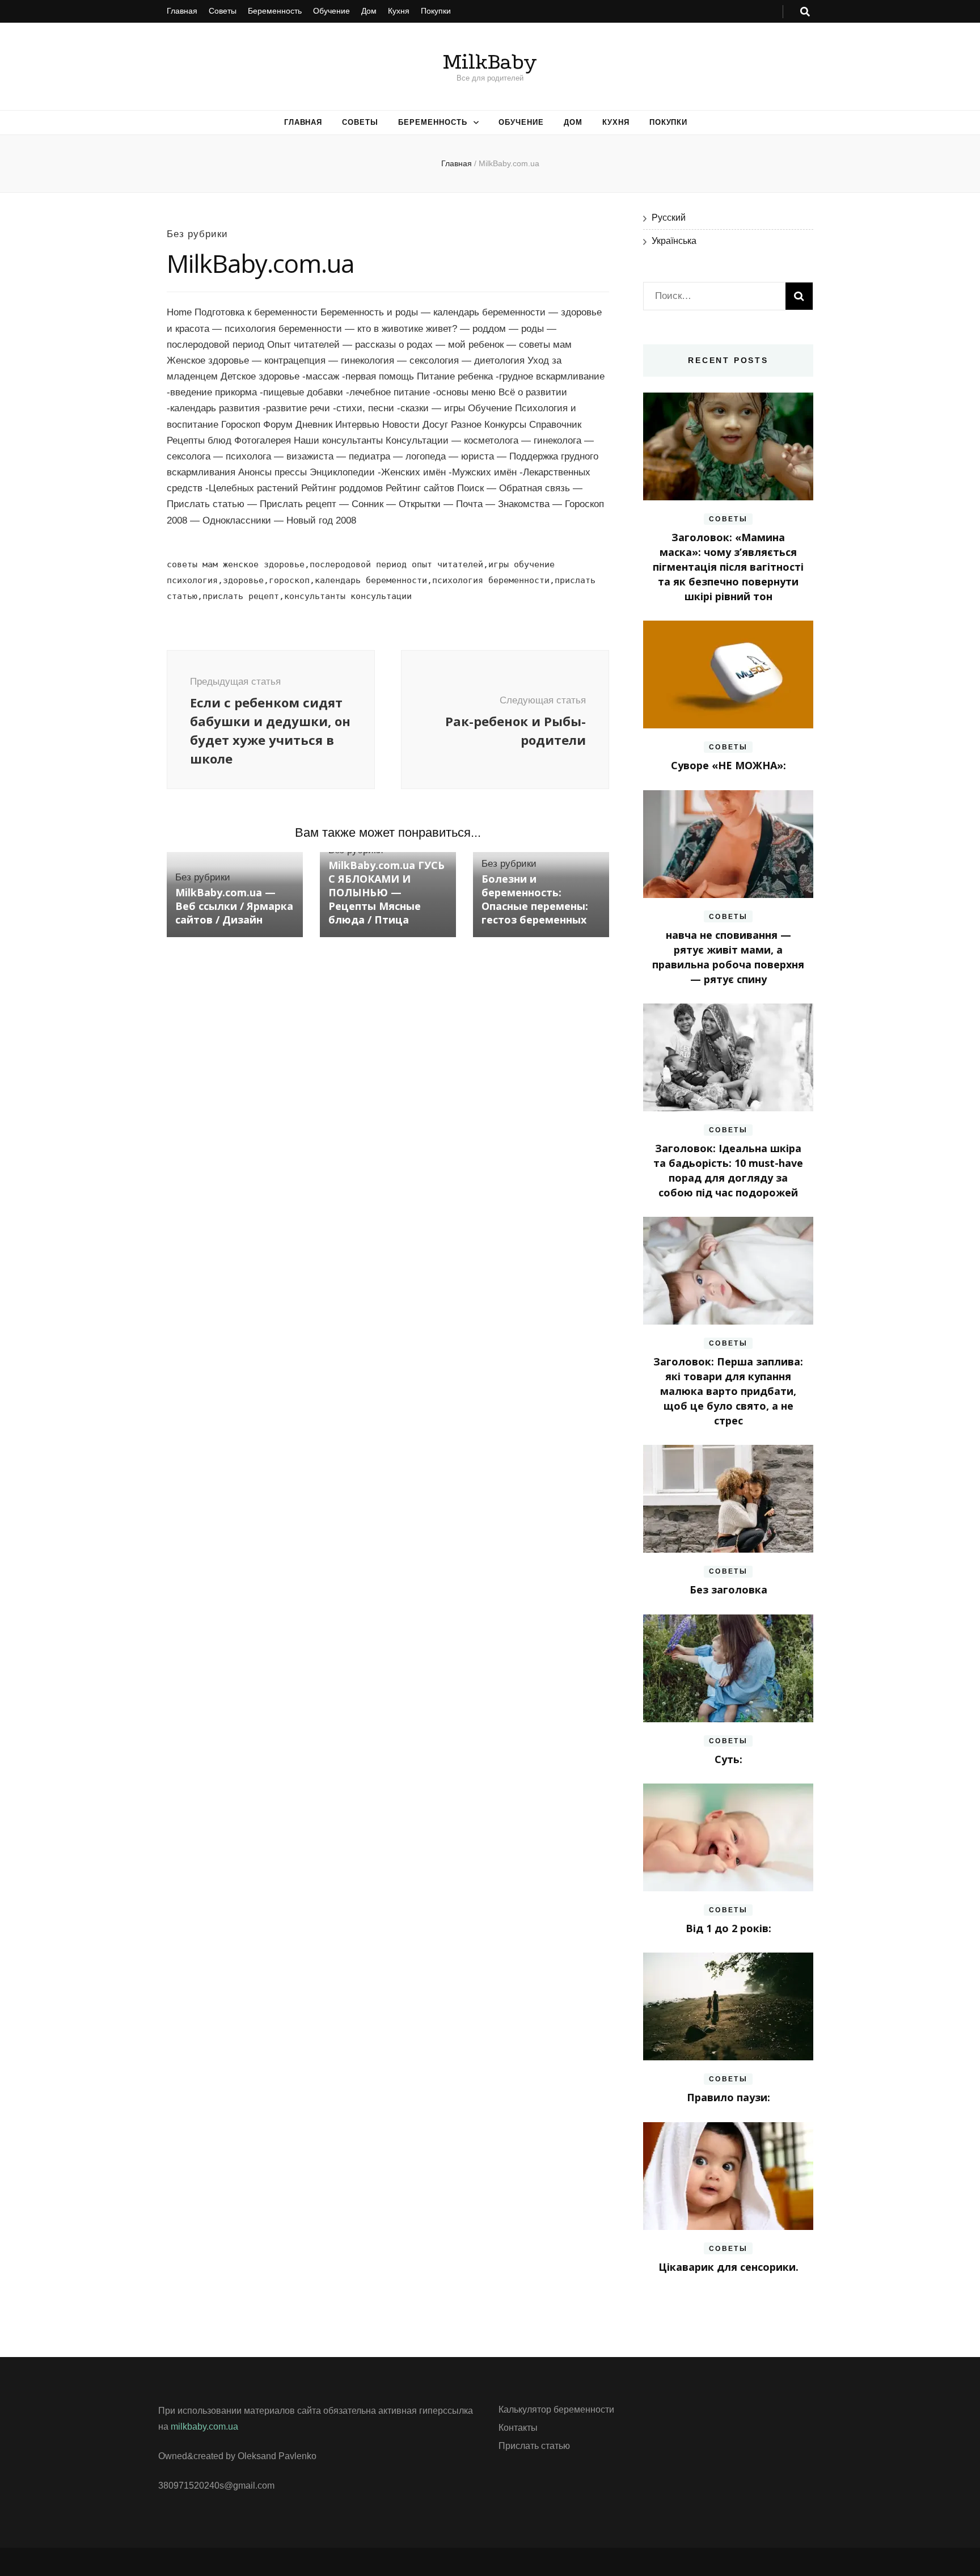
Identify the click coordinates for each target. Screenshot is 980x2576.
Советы (223, 11)
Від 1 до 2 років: (728, 1928)
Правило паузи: (728, 2097)
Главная (182, 11)
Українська (674, 241)
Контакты (518, 2428)
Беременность (275, 11)
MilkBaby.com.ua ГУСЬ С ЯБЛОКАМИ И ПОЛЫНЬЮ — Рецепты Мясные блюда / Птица (386, 892)
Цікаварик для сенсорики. (728, 2267)
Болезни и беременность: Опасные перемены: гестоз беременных (535, 899)
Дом (369, 11)
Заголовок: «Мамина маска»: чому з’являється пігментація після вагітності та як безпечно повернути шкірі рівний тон (728, 567)
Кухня (399, 11)
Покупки (436, 11)
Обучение (331, 11)
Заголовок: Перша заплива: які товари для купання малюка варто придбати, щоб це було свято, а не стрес (728, 1391)
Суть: (728, 1759)
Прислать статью (534, 2446)
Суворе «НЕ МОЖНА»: (728, 765)
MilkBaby (490, 62)
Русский (669, 218)
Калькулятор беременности (556, 2410)
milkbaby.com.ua (204, 2427)
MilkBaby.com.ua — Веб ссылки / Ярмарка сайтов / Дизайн (234, 906)
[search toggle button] (805, 12)
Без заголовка (728, 1590)
